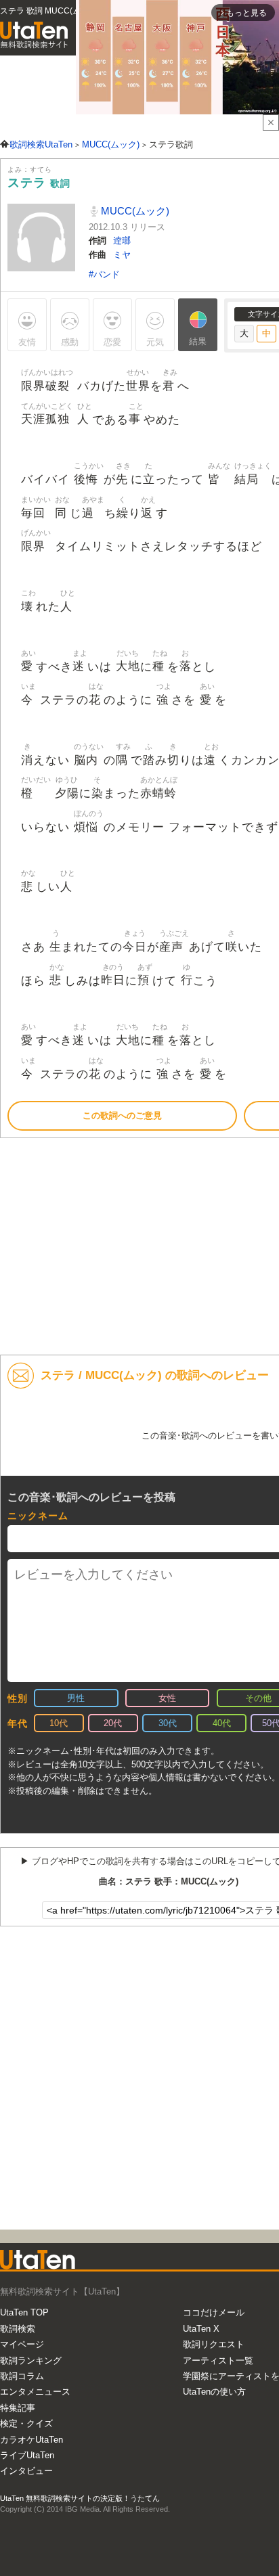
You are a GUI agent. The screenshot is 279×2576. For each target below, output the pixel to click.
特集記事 (18, 2408)
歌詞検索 (18, 2329)
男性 (76, 1698)
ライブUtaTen (27, 2455)
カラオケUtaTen (31, 2440)
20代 (113, 1723)
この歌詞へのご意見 (122, 1115)
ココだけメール (214, 2312)
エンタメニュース (35, 2392)
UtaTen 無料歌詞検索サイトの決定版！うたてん (80, 2498)
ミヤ (122, 255)
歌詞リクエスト (214, 2344)
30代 (168, 1723)
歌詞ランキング (31, 2360)
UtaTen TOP (24, 2312)
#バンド (104, 274)
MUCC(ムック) (134, 211)
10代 (59, 1723)
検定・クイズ (26, 2423)
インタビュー (26, 2471)
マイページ (22, 2344)
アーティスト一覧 (218, 2360)
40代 (222, 1723)
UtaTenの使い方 (214, 2392)
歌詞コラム (22, 2376)
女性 (167, 1698)
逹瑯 (122, 241)
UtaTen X (201, 2329)
